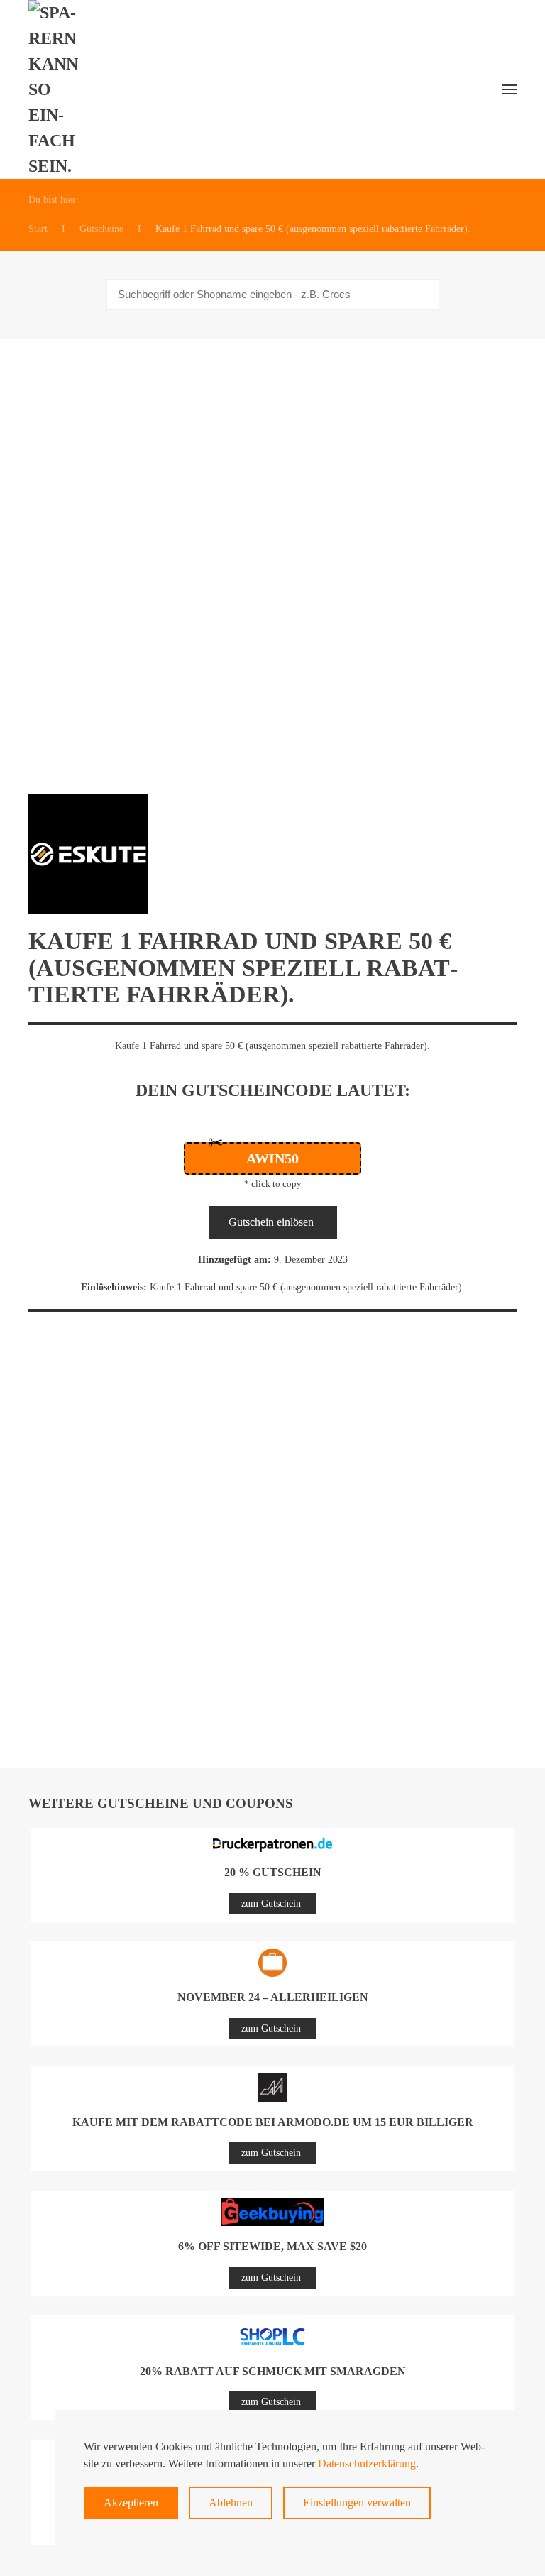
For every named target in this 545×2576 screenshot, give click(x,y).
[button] (510, 89)
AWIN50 (272, 1158)
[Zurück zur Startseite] (61, 89)
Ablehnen (231, 2503)
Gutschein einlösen (271, 1222)
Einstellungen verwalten (357, 2503)
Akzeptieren (131, 2503)
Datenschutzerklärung (367, 2463)
